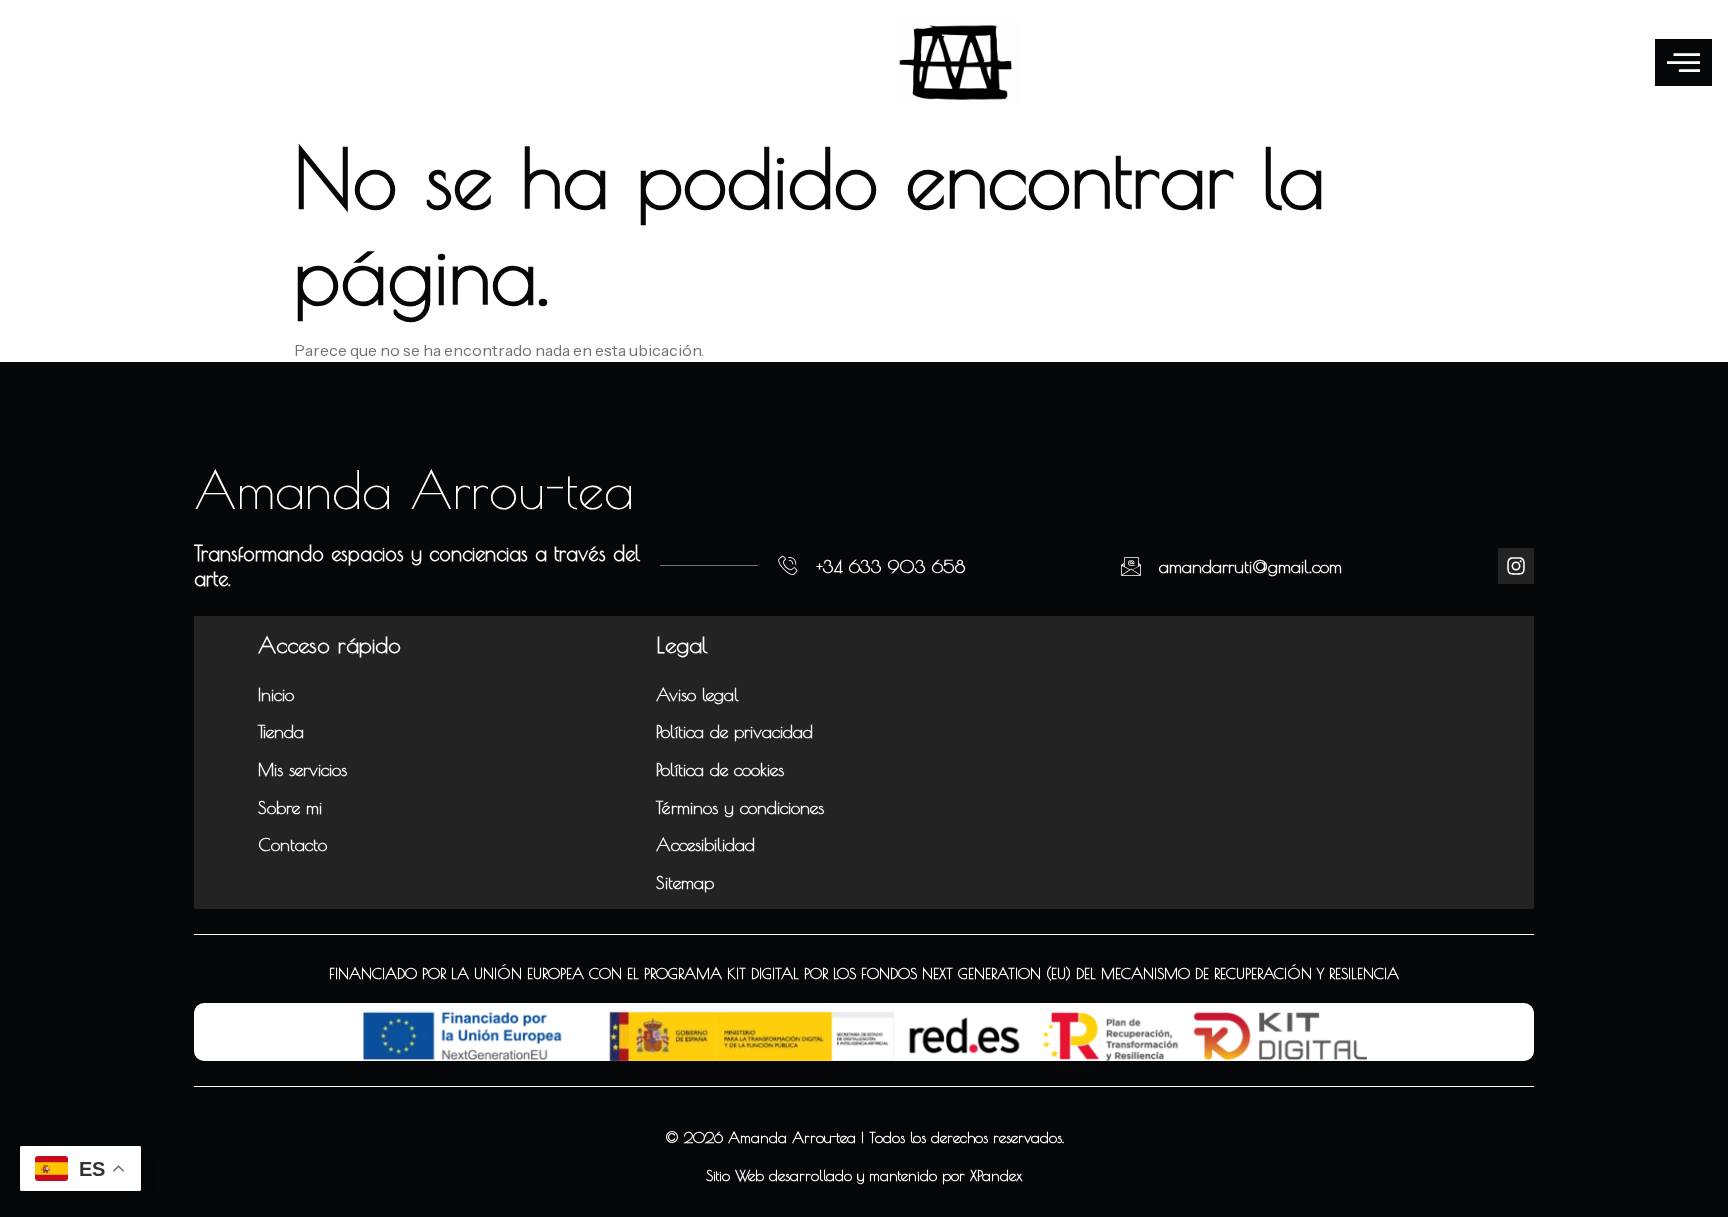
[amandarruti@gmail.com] (1131, 566)
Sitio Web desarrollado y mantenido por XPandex (864, 1175)
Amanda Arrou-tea (414, 489)
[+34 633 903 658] (788, 566)
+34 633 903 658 (890, 566)
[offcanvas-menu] (1683, 62)
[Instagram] (1516, 566)
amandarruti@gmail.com (1250, 566)
